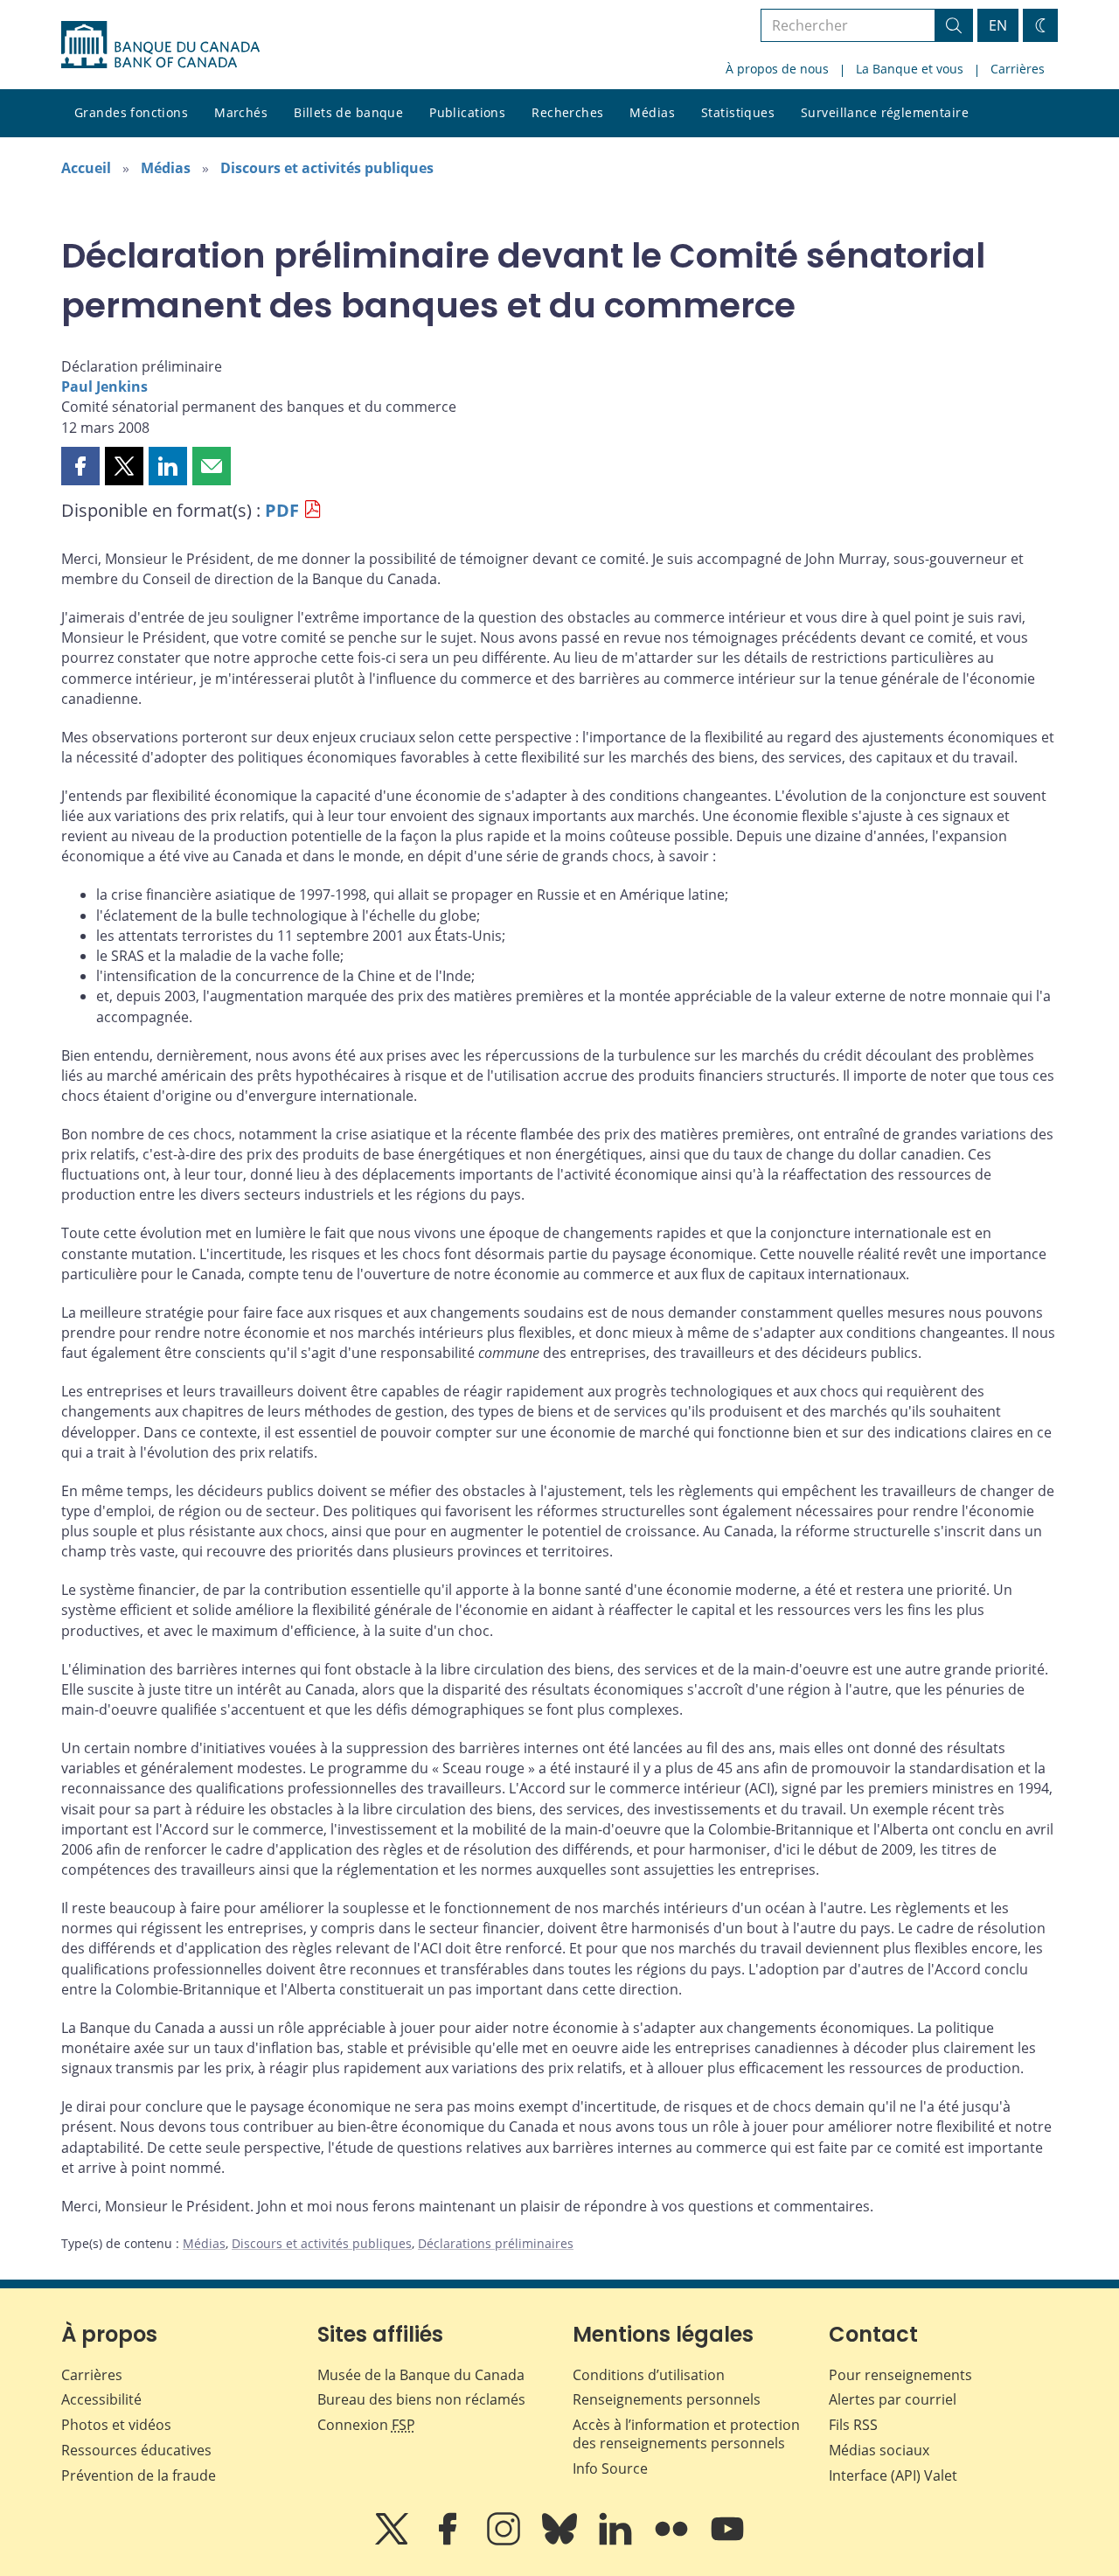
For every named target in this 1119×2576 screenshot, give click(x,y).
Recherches (567, 112)
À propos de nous (777, 69)
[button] (80, 466)
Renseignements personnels (667, 2399)
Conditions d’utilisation (649, 2375)
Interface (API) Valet (893, 2475)
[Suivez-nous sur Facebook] (449, 2541)
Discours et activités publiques (327, 168)
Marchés (241, 112)
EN (998, 25)
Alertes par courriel (893, 2399)
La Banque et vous (910, 69)
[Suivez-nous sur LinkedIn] (617, 2541)
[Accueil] (160, 45)
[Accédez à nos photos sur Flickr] (673, 2541)
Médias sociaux (879, 2450)
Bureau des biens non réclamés (421, 2399)
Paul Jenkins (104, 386)
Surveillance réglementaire (885, 112)
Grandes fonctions (131, 112)
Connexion (366, 2425)
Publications (467, 112)
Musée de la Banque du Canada (421, 2375)
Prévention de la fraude (139, 2475)
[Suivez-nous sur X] (393, 2541)
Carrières (1018, 69)
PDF (282, 510)
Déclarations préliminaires (496, 2243)
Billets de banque (348, 112)
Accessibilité (101, 2399)
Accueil (86, 168)
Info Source (610, 2468)
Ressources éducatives (136, 2450)
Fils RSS (853, 2425)
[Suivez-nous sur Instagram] (505, 2541)
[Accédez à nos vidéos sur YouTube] (727, 2541)
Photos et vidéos (116, 2425)
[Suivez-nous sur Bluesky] (561, 2541)
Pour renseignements (900, 2375)
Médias (652, 112)
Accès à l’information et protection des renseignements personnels (686, 2434)
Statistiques (738, 112)
